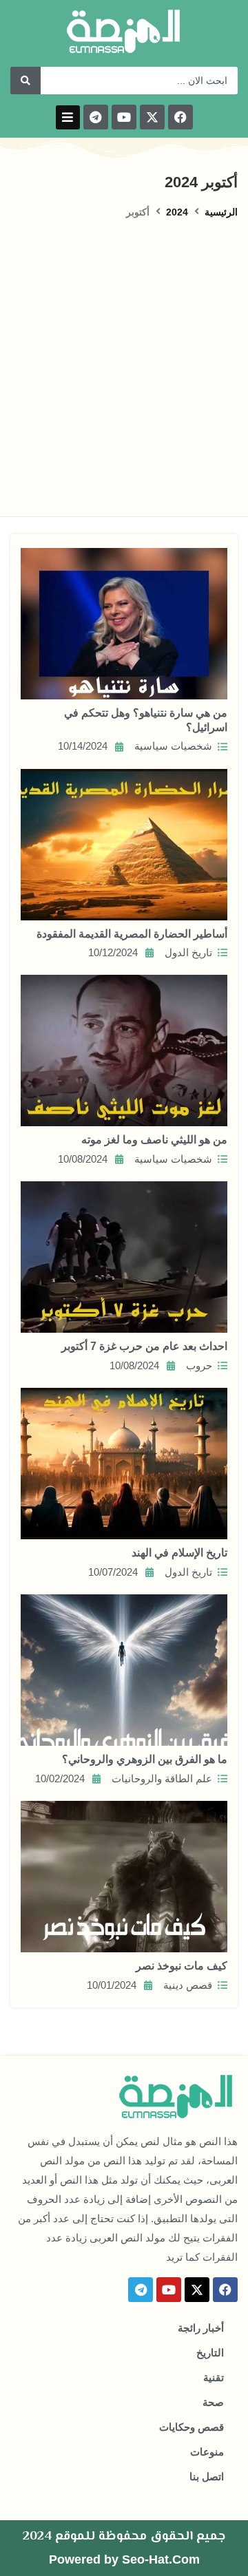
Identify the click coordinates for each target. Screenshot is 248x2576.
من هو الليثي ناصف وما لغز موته (154, 1140)
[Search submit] (25, 81)
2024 (177, 212)
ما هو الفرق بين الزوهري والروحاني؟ (145, 1759)
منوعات (207, 2452)
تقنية (214, 2378)
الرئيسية (221, 212)
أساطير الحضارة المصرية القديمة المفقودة (132, 934)
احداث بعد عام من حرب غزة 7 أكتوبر (144, 1346)
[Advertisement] (124, 351)
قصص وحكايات (192, 2427)
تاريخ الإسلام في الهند (179, 1553)
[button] (68, 117)
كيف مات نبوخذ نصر (182, 1966)
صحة (213, 2403)
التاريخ (210, 2353)
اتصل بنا (207, 2477)
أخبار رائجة (201, 2328)
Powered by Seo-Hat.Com (124, 2559)
